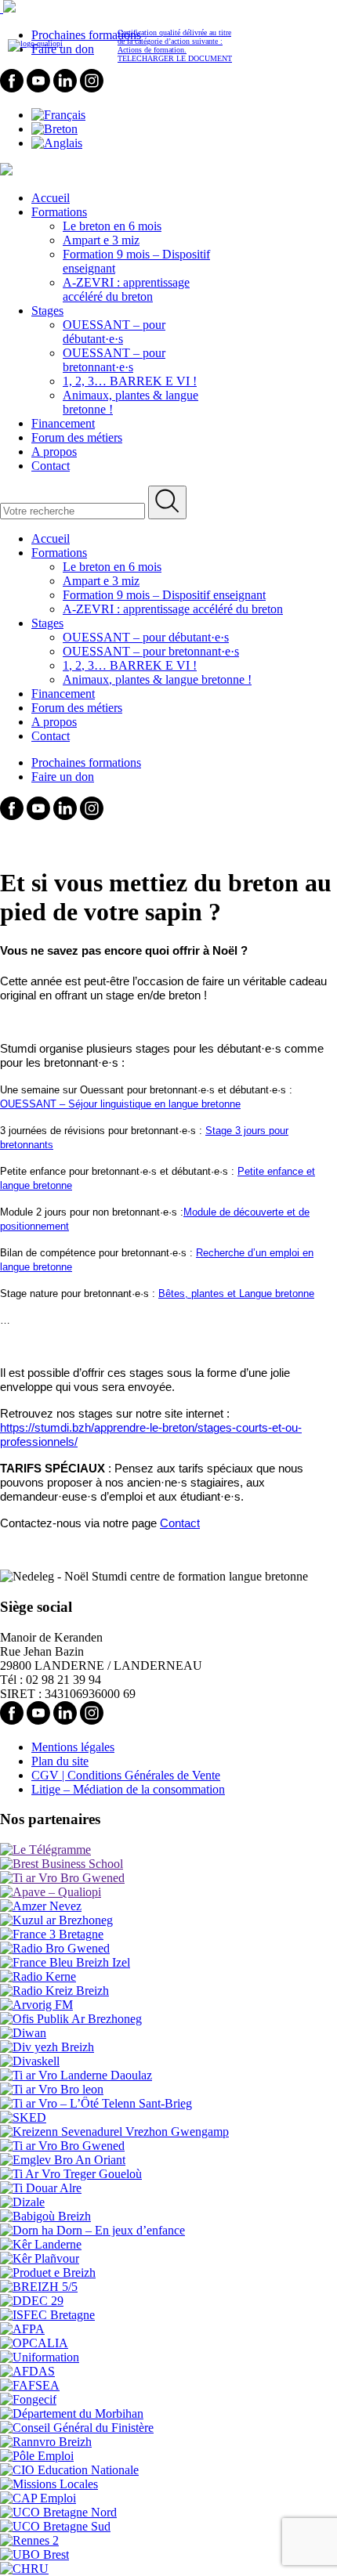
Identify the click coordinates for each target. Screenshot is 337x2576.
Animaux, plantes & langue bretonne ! (157, 679)
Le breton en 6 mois (112, 226)
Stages (47, 311)
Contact (51, 466)
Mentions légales (73, 1747)
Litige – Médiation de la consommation (128, 1789)
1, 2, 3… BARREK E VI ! (130, 381)
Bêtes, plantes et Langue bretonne (236, 1293)
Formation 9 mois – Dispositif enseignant (164, 595)
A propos (54, 452)
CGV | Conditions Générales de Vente (126, 1775)
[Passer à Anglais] (57, 143)
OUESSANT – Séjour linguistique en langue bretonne (120, 1104)
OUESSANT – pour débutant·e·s (114, 332)
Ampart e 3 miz (101, 240)
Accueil (51, 198)
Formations (59, 212)
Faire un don (63, 777)
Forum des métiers (77, 437)
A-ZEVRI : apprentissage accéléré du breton (126, 289)
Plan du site (60, 1761)
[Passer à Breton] (54, 129)
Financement (63, 423)
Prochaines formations (86, 762)
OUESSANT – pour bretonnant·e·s (114, 360)
